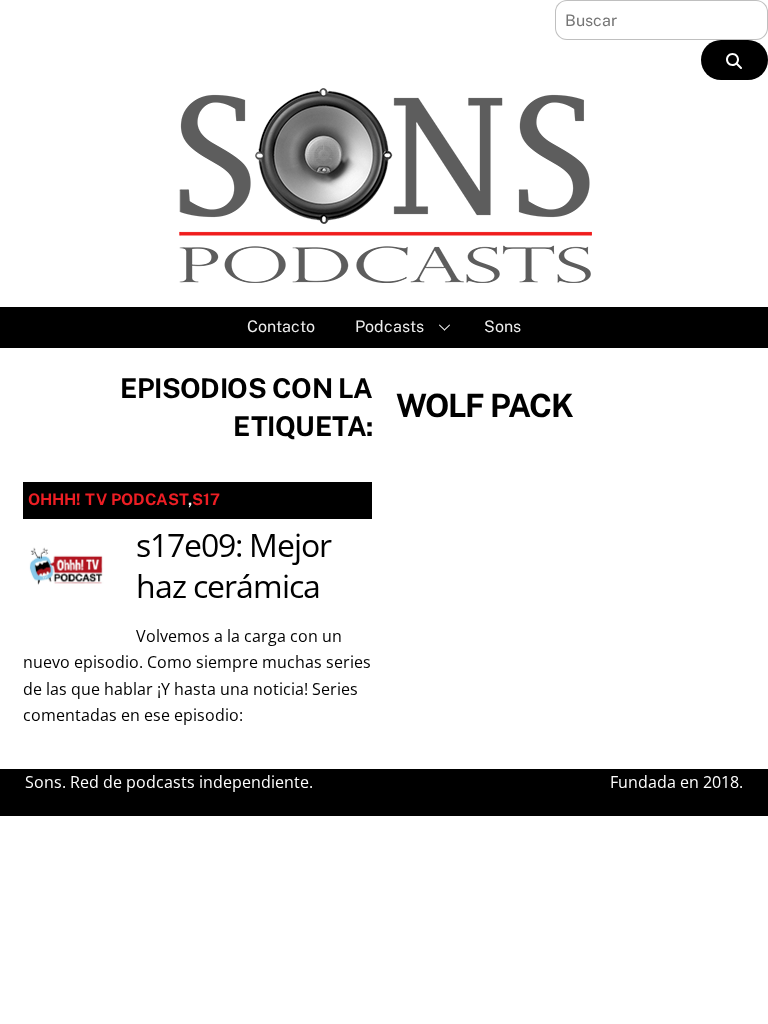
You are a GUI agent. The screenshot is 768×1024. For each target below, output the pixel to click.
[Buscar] (734, 60)
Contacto (281, 326)
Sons (502, 326)
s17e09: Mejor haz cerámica (234, 565)
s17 (206, 499)
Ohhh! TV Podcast (108, 499)
